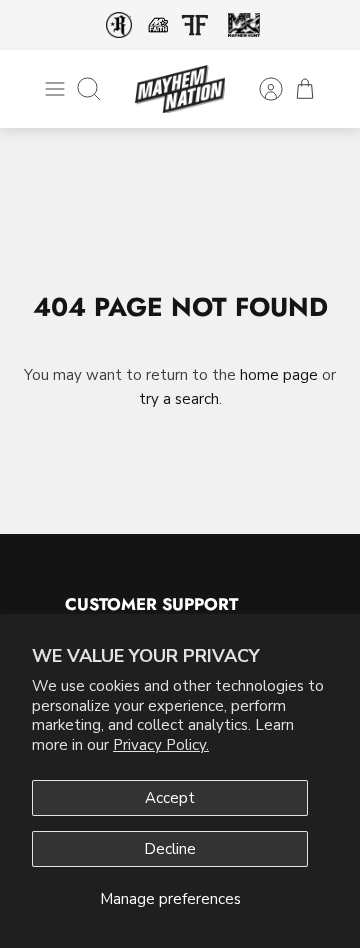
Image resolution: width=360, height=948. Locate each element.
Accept (170, 798)
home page (279, 375)
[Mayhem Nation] (180, 89)
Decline (170, 849)
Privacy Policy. (161, 745)
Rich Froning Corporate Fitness (119, 25)
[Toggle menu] (55, 89)
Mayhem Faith (158, 25)
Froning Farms (194, 25)
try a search (179, 399)
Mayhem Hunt (243, 25)
